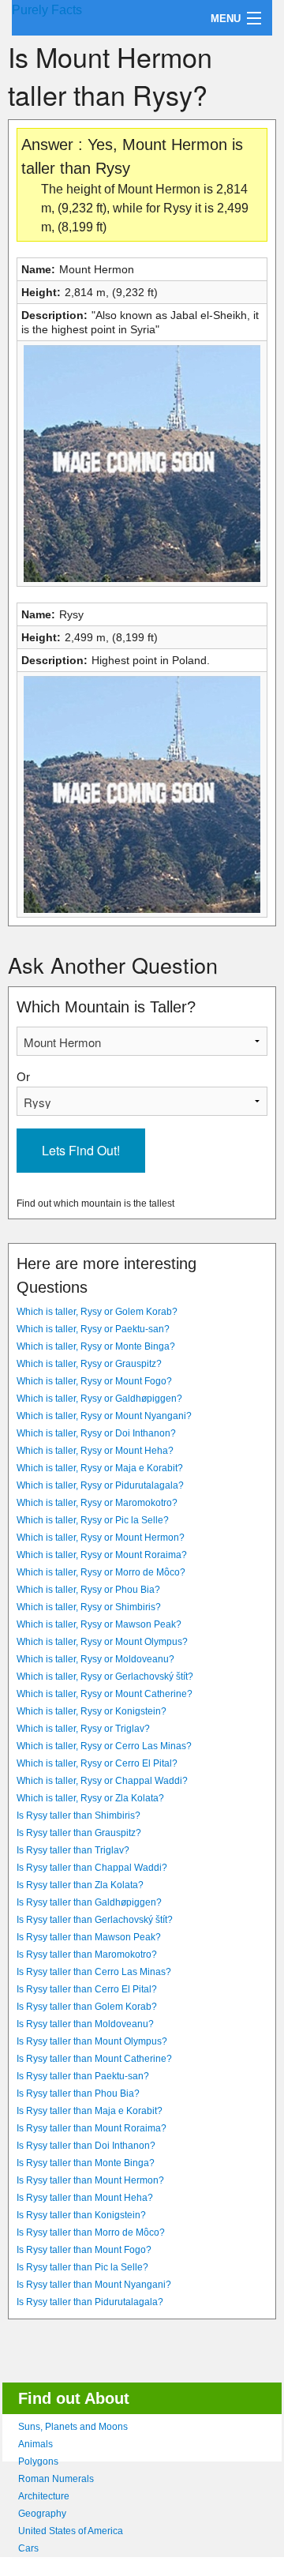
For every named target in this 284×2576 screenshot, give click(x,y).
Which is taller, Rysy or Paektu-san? (93, 1329)
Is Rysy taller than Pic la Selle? (82, 2267)
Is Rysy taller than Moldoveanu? (85, 2024)
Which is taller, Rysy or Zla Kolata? (90, 1798)
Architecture (44, 2496)
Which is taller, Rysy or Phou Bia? (88, 1590)
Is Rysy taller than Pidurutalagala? (90, 2302)
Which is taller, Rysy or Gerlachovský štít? (105, 1677)
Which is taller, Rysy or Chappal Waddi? (102, 1781)
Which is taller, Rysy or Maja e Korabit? (100, 1468)
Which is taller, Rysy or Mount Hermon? (101, 1538)
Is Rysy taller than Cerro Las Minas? (94, 1972)
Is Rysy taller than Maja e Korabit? (90, 2111)
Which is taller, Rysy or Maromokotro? (97, 1503)
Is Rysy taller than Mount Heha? (85, 2198)
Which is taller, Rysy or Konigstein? (92, 1711)
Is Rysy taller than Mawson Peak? (89, 1937)
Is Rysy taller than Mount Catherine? (94, 2059)
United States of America (71, 2531)
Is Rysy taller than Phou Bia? (78, 2093)
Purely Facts (47, 10)
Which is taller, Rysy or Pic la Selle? (93, 1520)
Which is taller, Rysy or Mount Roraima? (102, 1555)
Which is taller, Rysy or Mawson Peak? (99, 1624)
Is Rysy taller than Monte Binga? (86, 2163)
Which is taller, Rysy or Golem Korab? (97, 1312)
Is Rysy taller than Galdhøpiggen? (89, 1902)
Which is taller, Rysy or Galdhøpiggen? (99, 1399)
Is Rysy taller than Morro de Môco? (91, 2232)
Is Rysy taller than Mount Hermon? (90, 2180)
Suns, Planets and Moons (73, 2427)
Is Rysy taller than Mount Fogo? (84, 2250)
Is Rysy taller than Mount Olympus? (92, 2041)
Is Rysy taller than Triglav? (73, 1850)
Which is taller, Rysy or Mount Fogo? (94, 1381)
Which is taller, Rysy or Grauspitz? (89, 1364)
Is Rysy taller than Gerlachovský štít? (95, 1920)
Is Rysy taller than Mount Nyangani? (94, 2285)
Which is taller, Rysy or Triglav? (83, 1729)
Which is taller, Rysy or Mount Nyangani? (104, 1416)
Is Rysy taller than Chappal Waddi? (92, 1868)
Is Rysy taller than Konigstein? (81, 2215)
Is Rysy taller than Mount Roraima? (92, 2128)
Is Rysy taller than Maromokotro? (87, 1955)
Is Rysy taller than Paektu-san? (83, 2076)
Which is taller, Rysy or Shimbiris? (89, 1607)
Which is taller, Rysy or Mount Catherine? (105, 1694)
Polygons (38, 2461)
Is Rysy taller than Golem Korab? (87, 2007)
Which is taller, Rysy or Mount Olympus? (102, 1642)
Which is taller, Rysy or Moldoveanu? (95, 1659)
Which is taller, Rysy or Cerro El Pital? (97, 1763)
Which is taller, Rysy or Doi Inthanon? (96, 1433)
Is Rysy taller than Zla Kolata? (80, 1885)
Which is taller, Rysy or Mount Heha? (95, 1451)
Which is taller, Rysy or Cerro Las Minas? (104, 1746)
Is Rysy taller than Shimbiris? (78, 1816)
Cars (28, 2548)
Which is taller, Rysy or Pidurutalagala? (100, 1485)
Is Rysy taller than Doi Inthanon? (86, 2146)
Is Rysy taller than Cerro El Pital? (87, 1989)
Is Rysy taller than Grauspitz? (79, 1833)
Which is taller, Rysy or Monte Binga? (96, 1346)
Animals (35, 2444)
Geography (42, 2514)
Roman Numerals (56, 2479)
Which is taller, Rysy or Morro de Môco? (101, 1572)
